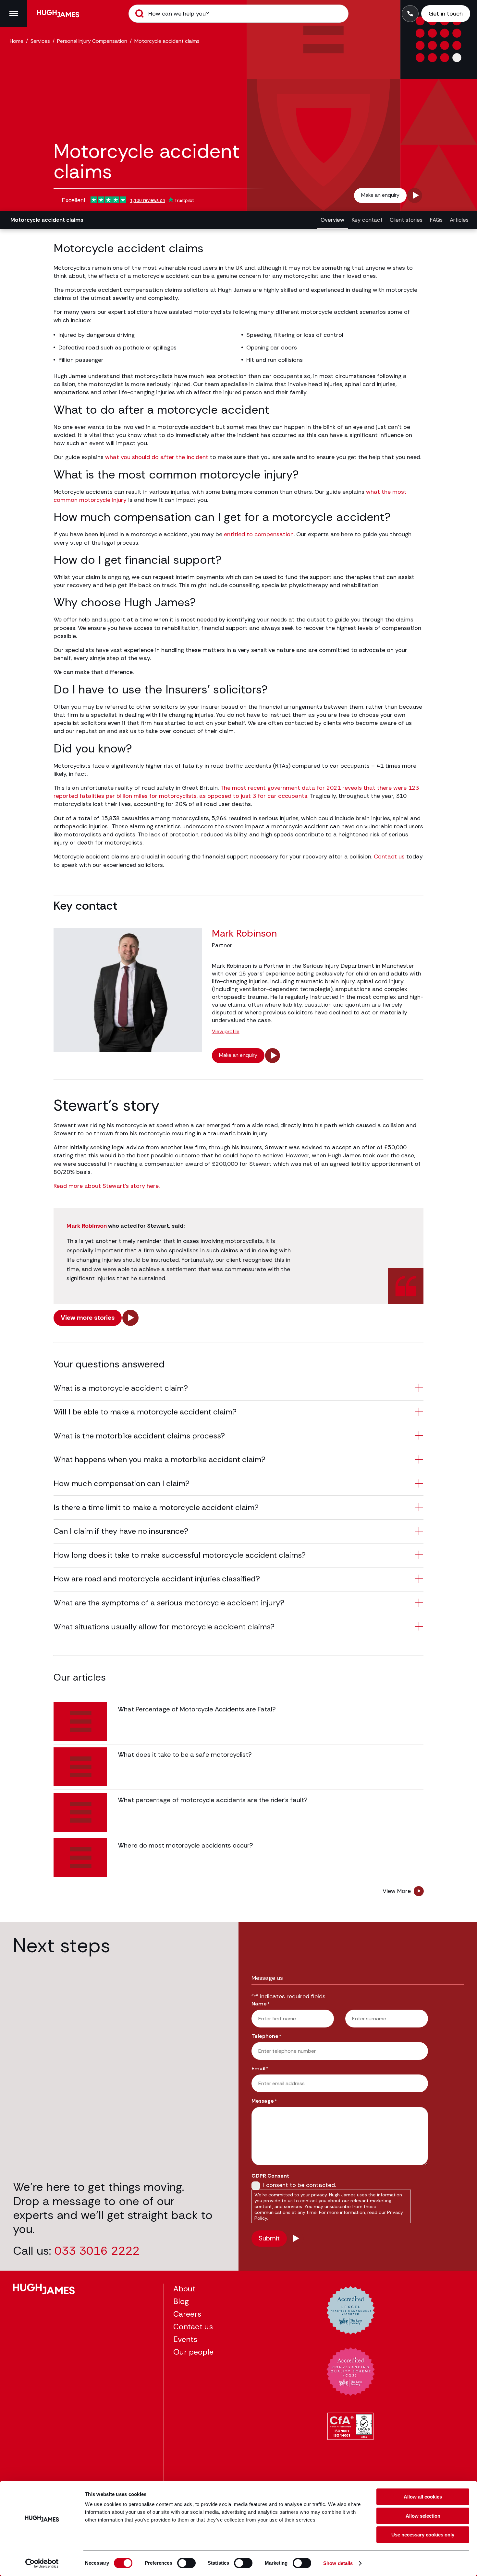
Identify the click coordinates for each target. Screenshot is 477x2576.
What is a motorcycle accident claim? (121, 1388)
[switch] (186, 2563)
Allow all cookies (423, 2497)
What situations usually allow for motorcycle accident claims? (164, 1627)
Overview (332, 220)
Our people (193, 2352)
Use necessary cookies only (423, 2535)
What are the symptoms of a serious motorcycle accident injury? (169, 1603)
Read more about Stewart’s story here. (107, 1186)
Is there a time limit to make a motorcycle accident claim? (156, 1507)
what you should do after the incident (157, 457)
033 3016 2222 (97, 2251)
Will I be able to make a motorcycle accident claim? (145, 1412)
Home (17, 41)
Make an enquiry (380, 195)
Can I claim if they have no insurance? (121, 1531)
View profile (226, 1032)
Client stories (406, 220)
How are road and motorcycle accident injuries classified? (157, 1579)
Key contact (367, 220)
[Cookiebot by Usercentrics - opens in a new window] (42, 2563)
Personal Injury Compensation (92, 41)
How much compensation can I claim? (122, 1483)
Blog (181, 2301)
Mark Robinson (87, 1226)
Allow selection (423, 2516)
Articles (459, 220)
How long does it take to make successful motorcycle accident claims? (180, 1555)
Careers (187, 2314)
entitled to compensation (259, 534)
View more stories (88, 1318)
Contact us (389, 857)
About (184, 2289)
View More (397, 1891)
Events (185, 2339)
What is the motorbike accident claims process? (139, 1436)
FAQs (436, 220)
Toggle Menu (14, 14)
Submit (140, 14)
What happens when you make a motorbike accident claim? (159, 1459)
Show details (338, 2563)
